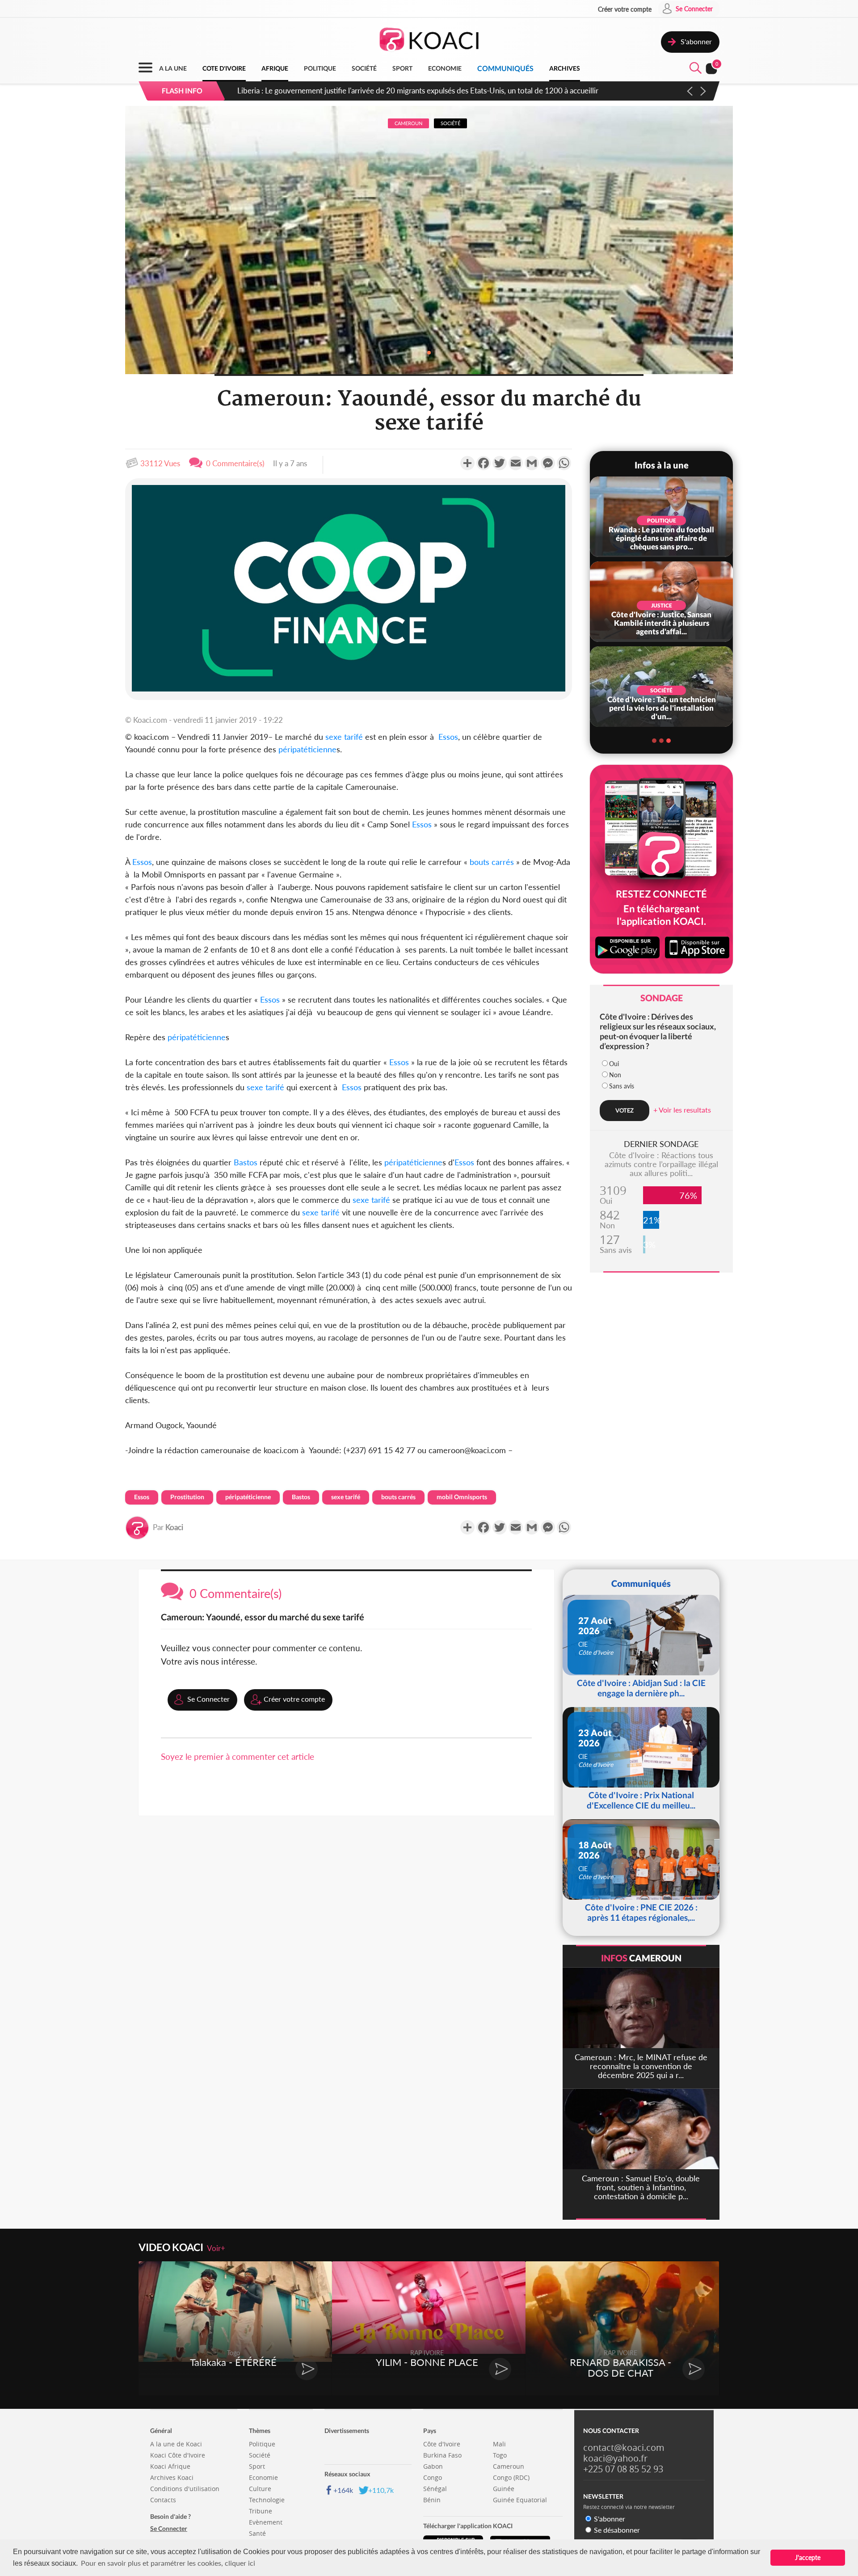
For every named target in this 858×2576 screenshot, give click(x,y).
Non (615, 1075)
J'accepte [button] (808, 2557)
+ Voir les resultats (682, 1110)
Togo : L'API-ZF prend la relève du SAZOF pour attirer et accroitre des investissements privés (390, 91)
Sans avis (622, 1086)
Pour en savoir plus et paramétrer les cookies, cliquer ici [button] (168, 2563)
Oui (614, 1064)
